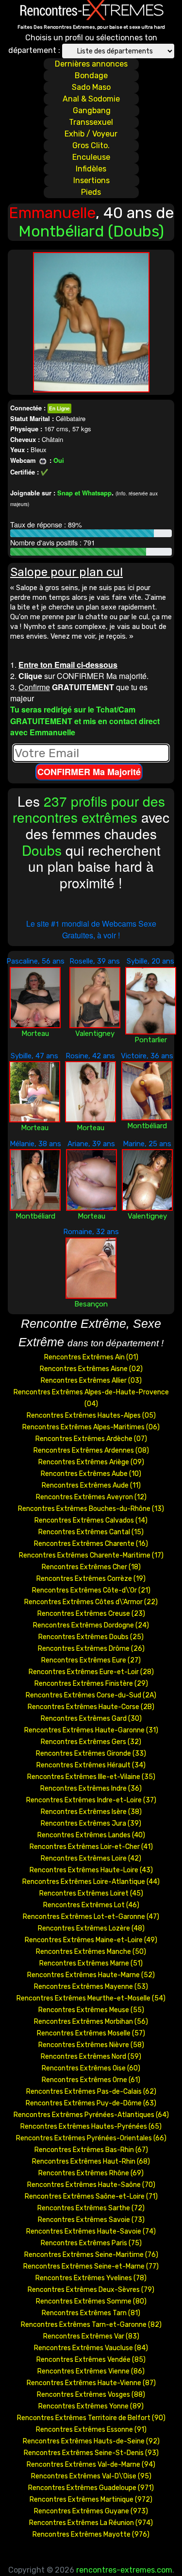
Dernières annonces (91, 64)
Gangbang (92, 110)
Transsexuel (91, 122)
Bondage (91, 76)
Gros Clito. (91, 145)
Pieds (91, 192)
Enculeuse (91, 157)
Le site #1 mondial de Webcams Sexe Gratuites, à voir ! (91, 929)
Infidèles (91, 169)
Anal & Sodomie (91, 99)
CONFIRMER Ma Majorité (89, 772)
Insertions (91, 180)
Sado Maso (91, 87)
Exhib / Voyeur (91, 134)
